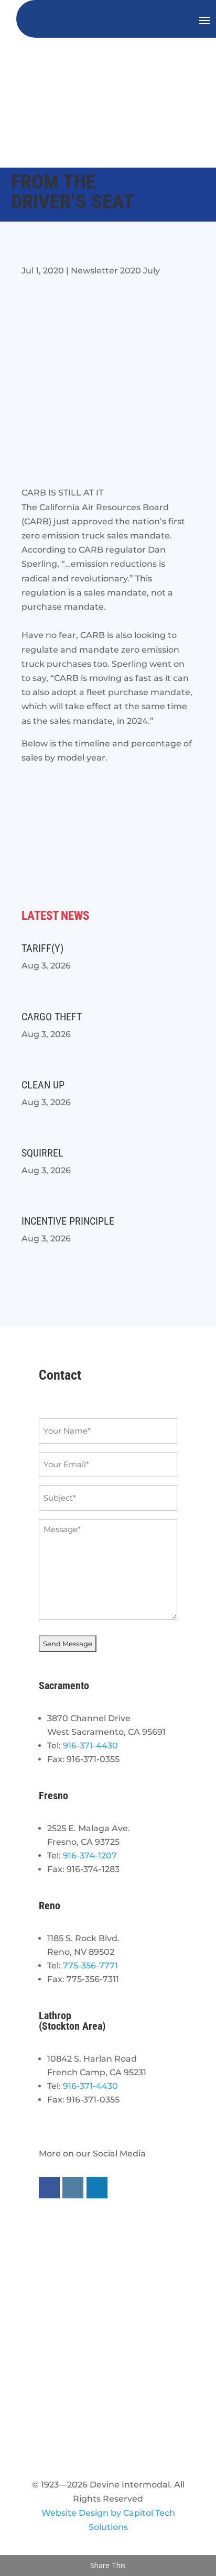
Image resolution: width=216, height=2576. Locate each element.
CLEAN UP (43, 1085)
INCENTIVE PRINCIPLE (68, 1221)
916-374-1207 (90, 1856)
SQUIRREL (42, 1153)
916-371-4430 (90, 1746)
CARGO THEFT (52, 1017)
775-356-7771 (90, 1966)
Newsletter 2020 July (115, 271)
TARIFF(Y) (42, 948)
